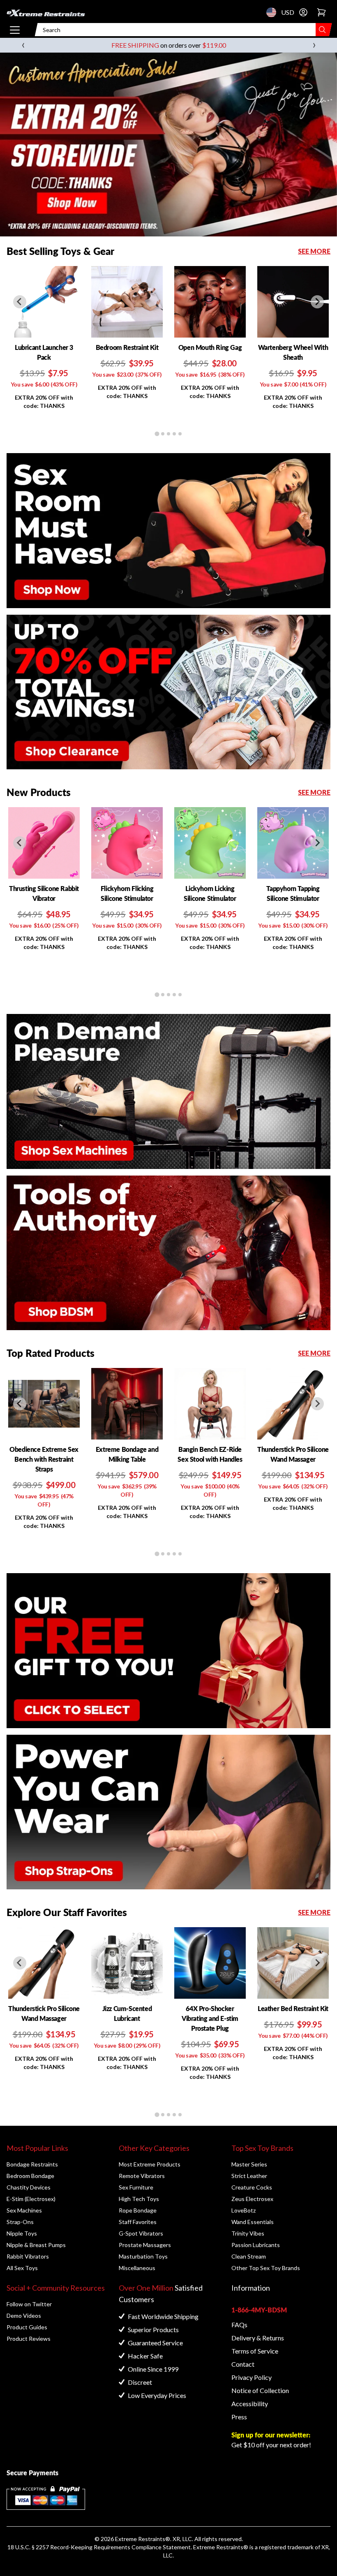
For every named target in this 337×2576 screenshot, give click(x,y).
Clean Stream (249, 2256)
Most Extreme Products (150, 2164)
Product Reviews (29, 2339)
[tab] (157, 434)
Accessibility (250, 2404)
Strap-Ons (20, 2222)
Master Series (249, 2164)
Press (239, 2417)
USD (274, 12)
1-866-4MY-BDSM (259, 2310)
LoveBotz (244, 2210)
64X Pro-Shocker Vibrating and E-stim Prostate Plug (210, 2018)
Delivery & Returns (258, 2338)
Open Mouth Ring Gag (210, 347)
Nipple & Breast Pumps (36, 2245)
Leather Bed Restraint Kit (293, 2008)
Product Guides (27, 2327)
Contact (243, 2364)
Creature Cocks (252, 2187)
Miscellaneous (137, 2268)
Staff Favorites (138, 2222)
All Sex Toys (22, 2268)
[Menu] (15, 30)
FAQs (239, 2325)
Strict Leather (249, 2176)
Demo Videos (24, 2316)
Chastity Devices (29, 2187)
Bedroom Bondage (30, 2176)
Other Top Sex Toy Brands (266, 2268)
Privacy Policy (252, 2377)
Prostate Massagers (145, 2245)
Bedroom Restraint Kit (127, 347)
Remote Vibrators (142, 2176)
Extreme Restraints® (221, 2547)
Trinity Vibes (248, 2233)
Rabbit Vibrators (28, 2256)
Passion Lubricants (256, 2245)
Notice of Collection (260, 2390)
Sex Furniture (136, 2187)
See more (314, 251)
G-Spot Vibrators (141, 2233)
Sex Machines (24, 2210)
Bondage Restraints (32, 2164)
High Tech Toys (139, 2199)
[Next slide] (317, 302)
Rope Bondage (138, 2210)
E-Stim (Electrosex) (31, 2199)
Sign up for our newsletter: (271, 2435)
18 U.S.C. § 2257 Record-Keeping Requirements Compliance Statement (99, 2547)
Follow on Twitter (29, 2304)
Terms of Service (255, 2351)
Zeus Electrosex (252, 2199)
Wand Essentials (253, 2222)
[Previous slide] (20, 302)
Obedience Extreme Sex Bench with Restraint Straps (44, 1459)
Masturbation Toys (143, 2256)
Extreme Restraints (140, 2539)
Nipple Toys (22, 2233)
